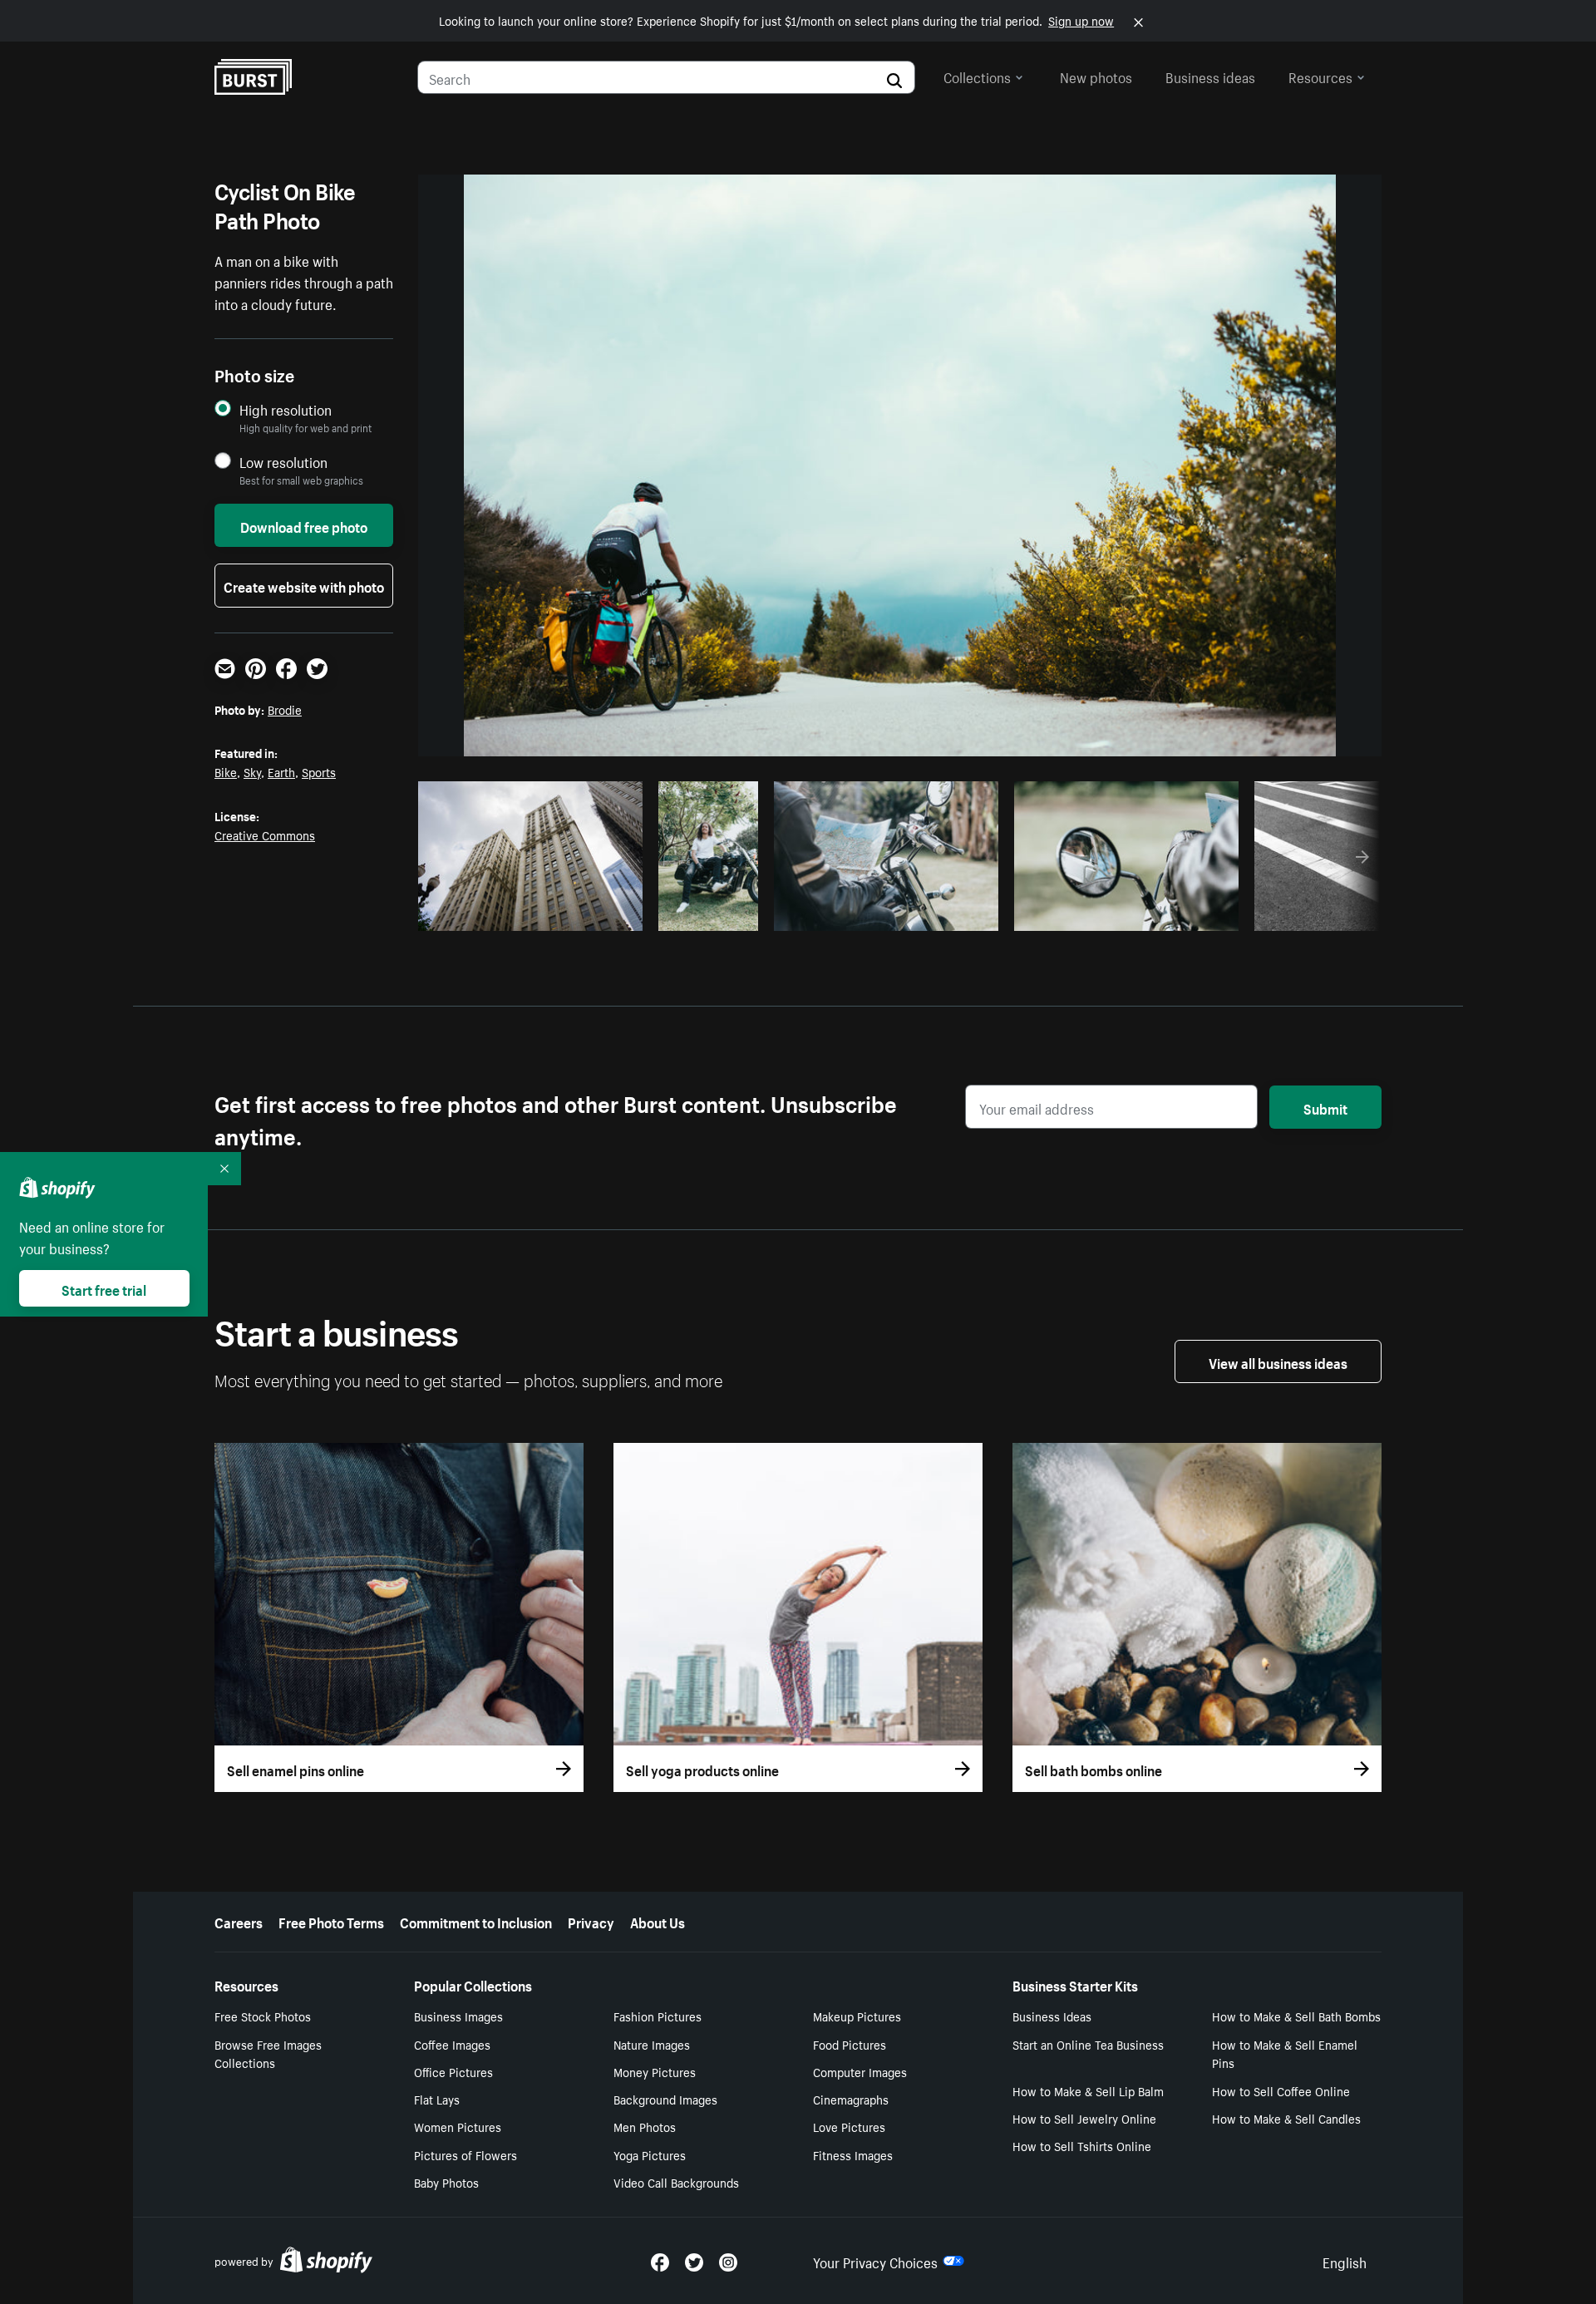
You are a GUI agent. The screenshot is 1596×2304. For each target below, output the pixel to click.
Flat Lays (437, 2099)
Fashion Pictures (658, 2016)
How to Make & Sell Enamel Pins (1285, 2053)
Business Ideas (1052, 2016)
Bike (226, 771)
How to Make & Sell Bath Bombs (1296, 2016)
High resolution (286, 409)
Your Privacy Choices (875, 2261)
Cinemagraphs (851, 2099)
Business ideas (1210, 76)
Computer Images (860, 2071)
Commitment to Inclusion (476, 1921)
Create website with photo (304, 585)
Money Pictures (655, 2071)
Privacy (591, 1921)
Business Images (458, 2016)
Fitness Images (853, 2154)
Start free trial (104, 1288)
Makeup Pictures (857, 2016)
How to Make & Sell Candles (1286, 2118)
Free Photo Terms (331, 1921)
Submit (1325, 1107)
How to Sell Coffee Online (1281, 2090)
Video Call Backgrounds (676, 2182)
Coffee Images (452, 2044)
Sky (252, 771)
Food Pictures (850, 2044)
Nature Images (652, 2044)
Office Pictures (453, 2071)
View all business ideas (1278, 1361)
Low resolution (283, 462)
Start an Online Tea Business (1088, 2044)
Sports (319, 771)
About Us (658, 1921)
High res (528, 913)
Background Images (665, 2099)
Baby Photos (446, 2182)
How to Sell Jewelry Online (1084, 2118)
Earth (281, 771)
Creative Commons (265, 834)
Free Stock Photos (263, 2016)
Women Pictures (458, 2126)
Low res (593, 913)
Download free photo (304, 525)
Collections (977, 76)
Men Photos (645, 2126)
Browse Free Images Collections (268, 2053)
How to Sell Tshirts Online (1082, 2145)
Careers (239, 1921)
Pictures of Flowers (465, 2154)
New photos (1096, 76)
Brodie (285, 709)
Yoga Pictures (650, 2154)
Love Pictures (849, 2126)
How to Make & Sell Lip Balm (1088, 2090)
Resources (1320, 76)
